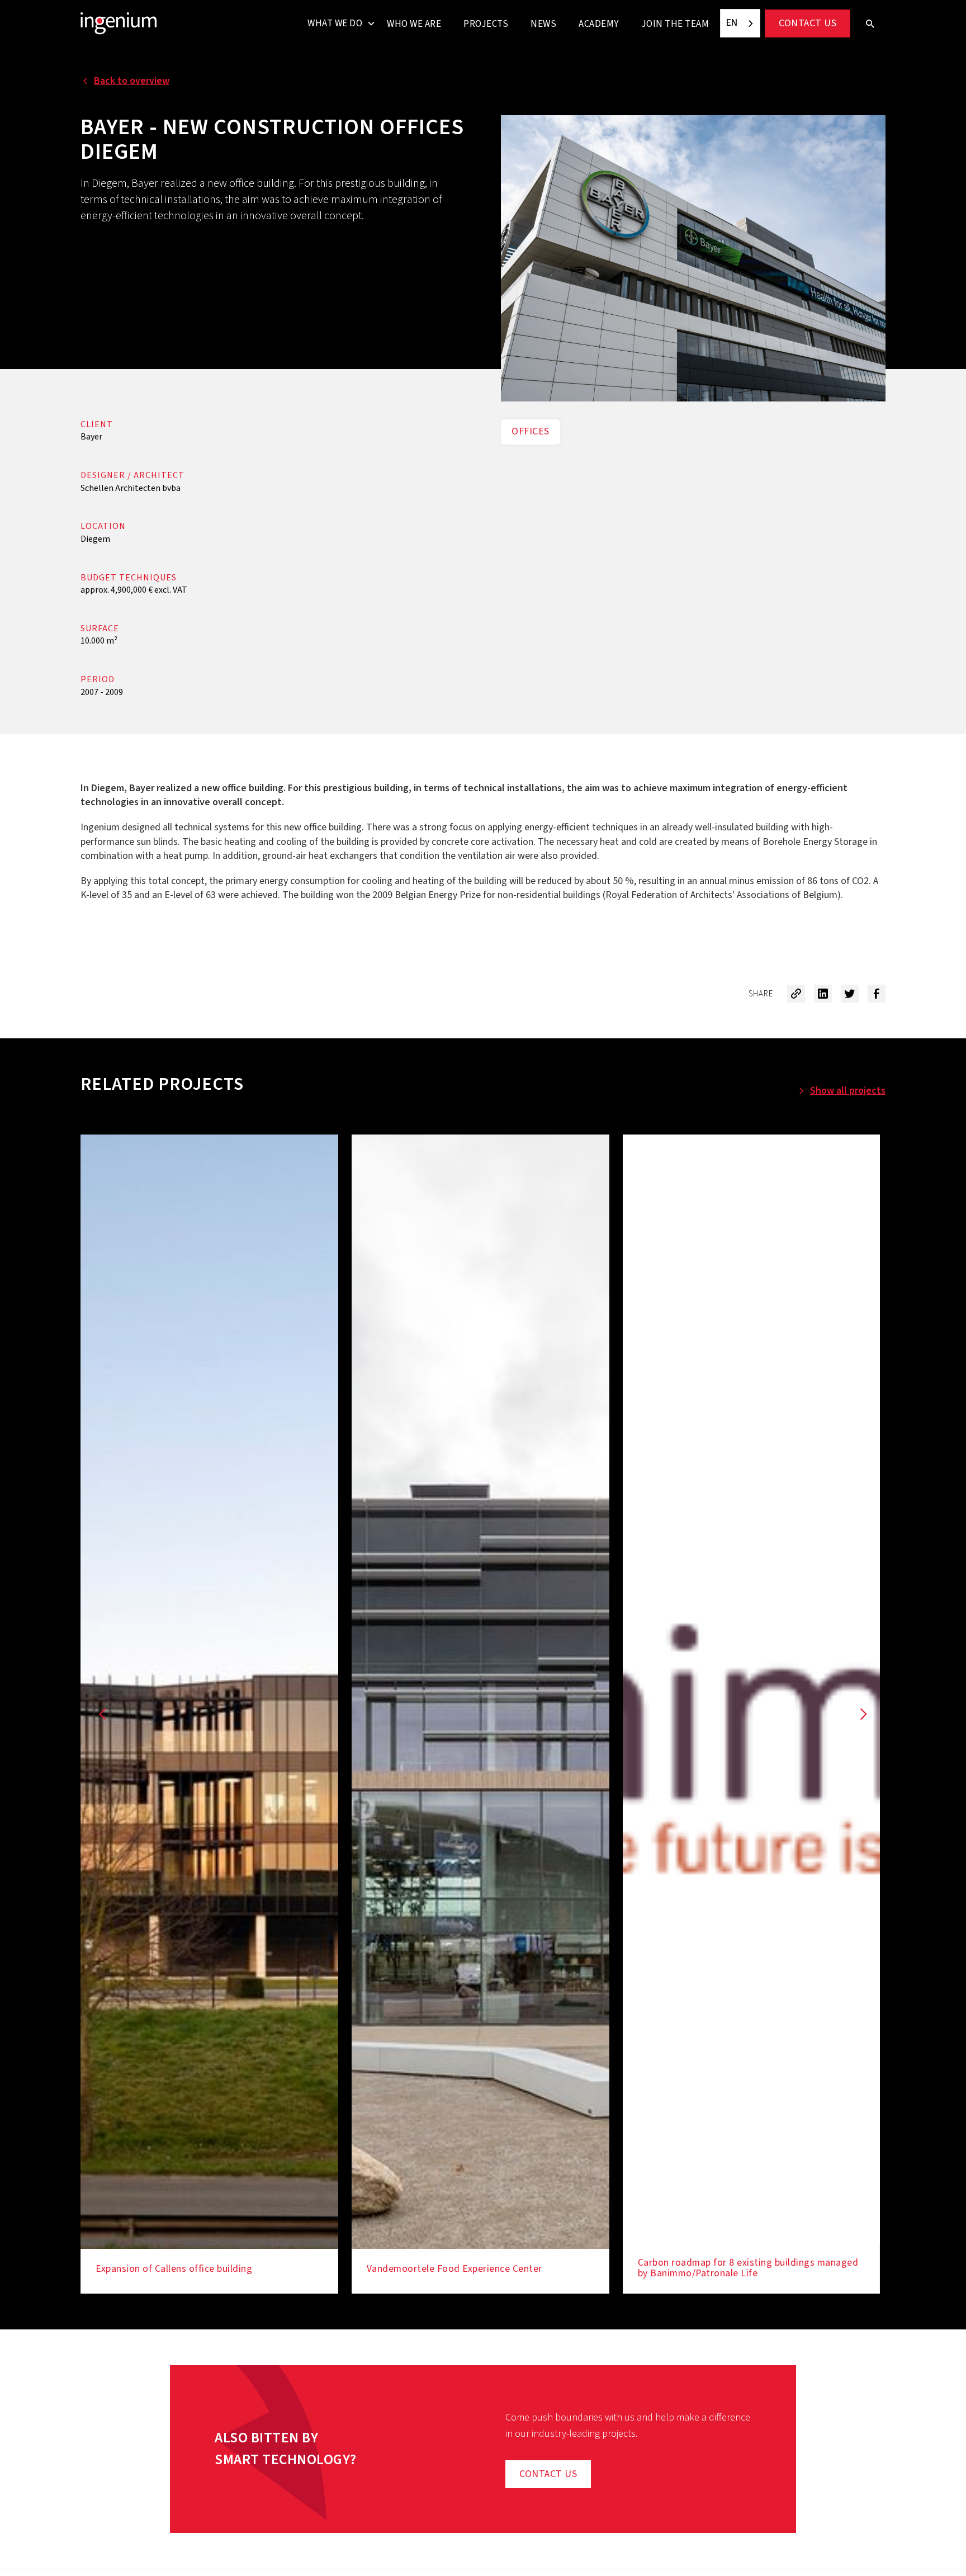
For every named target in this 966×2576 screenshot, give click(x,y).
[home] (119, 23)
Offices (531, 431)
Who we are (414, 24)
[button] (337, 23)
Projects (486, 24)
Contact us (808, 23)
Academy (599, 24)
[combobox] (740, 23)
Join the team (675, 24)
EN (732, 23)
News (543, 24)
